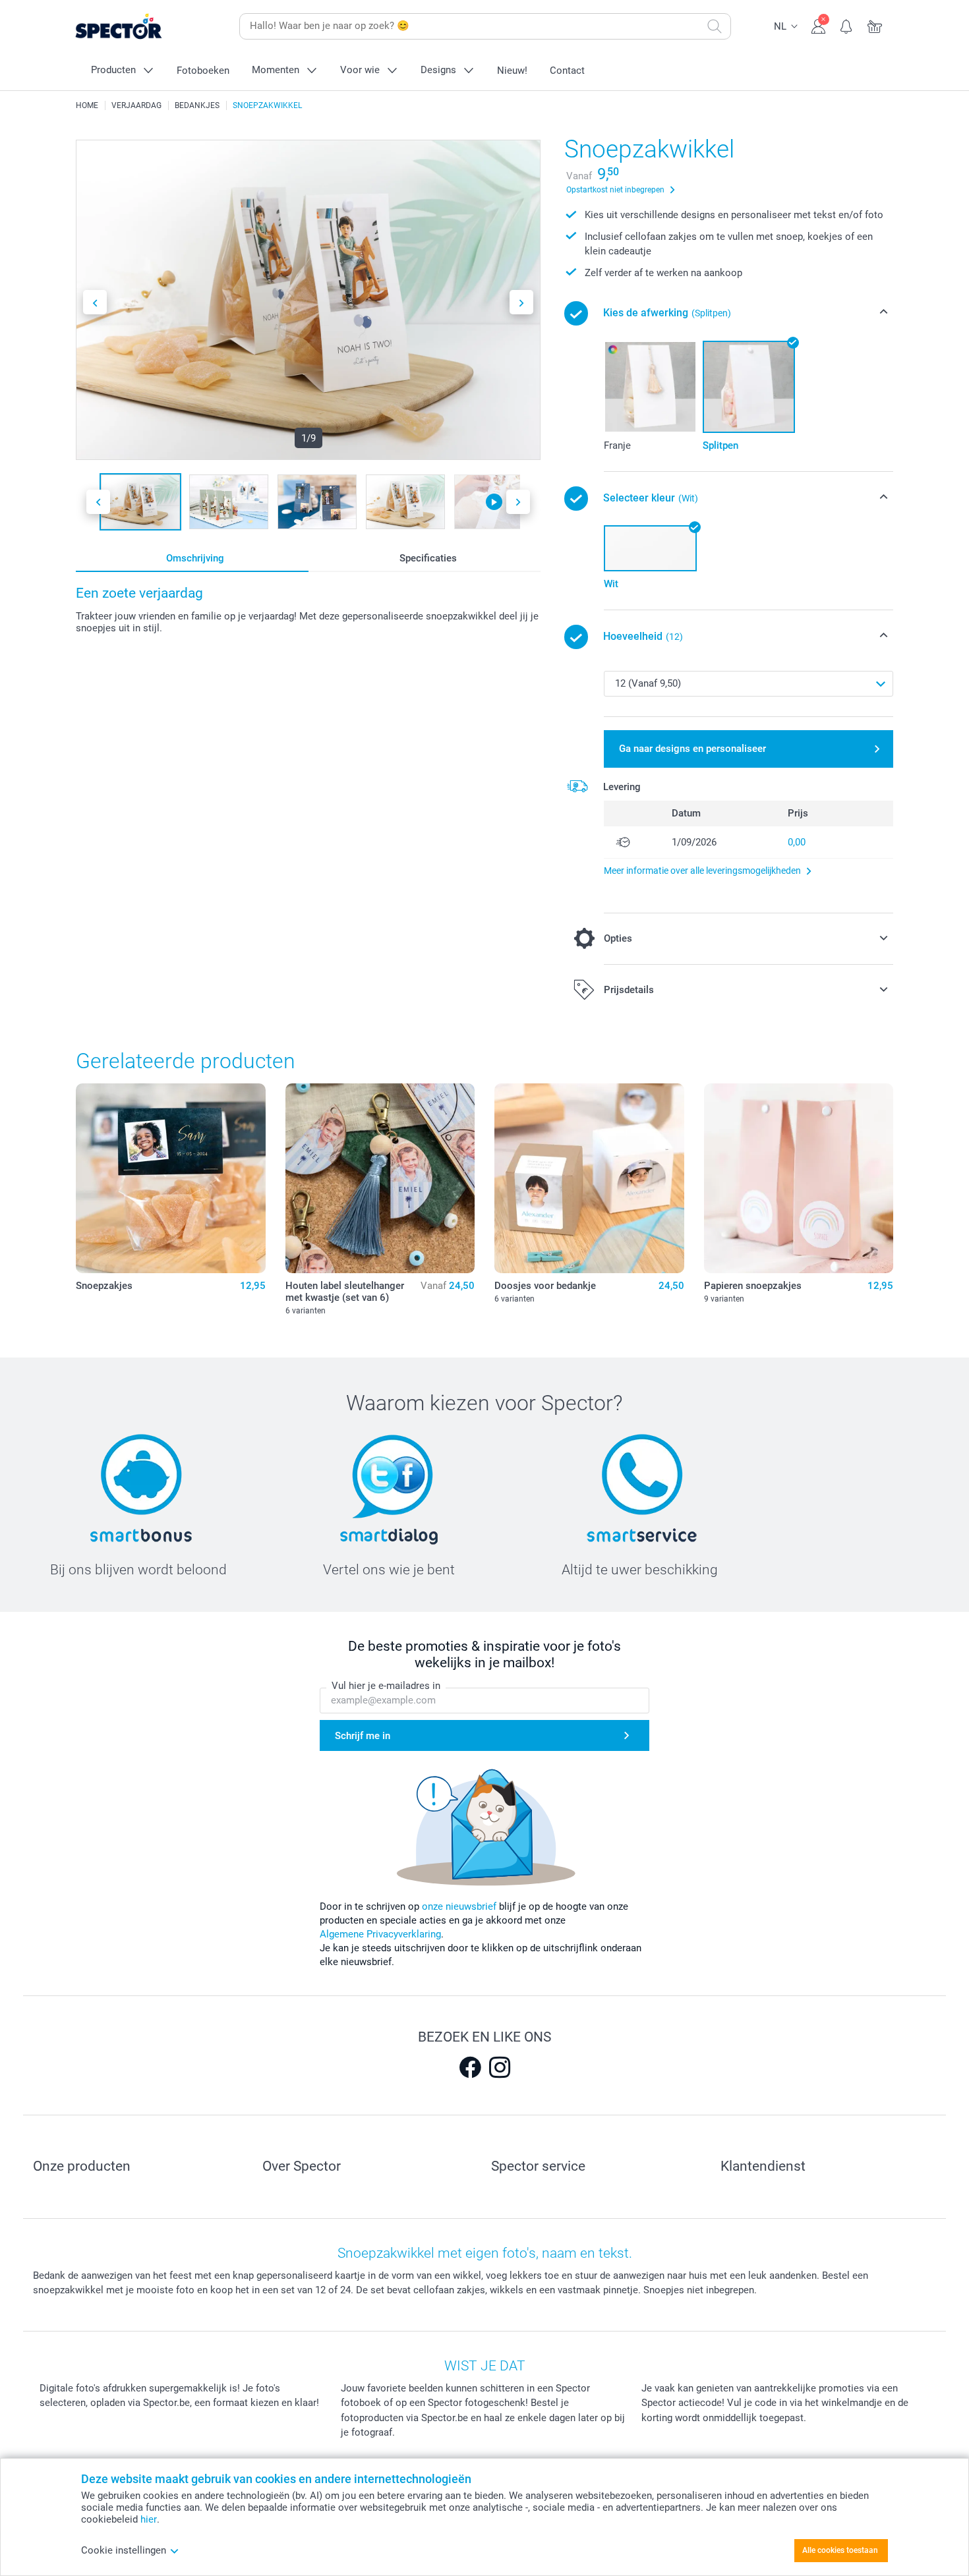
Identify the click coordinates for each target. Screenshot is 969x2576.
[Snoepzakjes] (171, 1178)
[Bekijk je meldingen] (847, 25)
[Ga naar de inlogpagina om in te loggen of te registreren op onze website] (818, 25)
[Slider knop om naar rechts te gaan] (521, 302)
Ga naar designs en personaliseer (692, 749)
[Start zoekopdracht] (715, 26)
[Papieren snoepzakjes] (799, 1178)
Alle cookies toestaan (840, 2550)
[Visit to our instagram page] (500, 2067)
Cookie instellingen (124, 2550)
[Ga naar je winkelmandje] (875, 25)
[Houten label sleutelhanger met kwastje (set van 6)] (380, 1178)
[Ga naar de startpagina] (139, 27)
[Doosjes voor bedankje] (589, 1178)
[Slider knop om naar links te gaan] (95, 302)
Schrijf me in (363, 1736)
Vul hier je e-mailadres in (386, 1686)
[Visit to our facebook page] (470, 2067)
